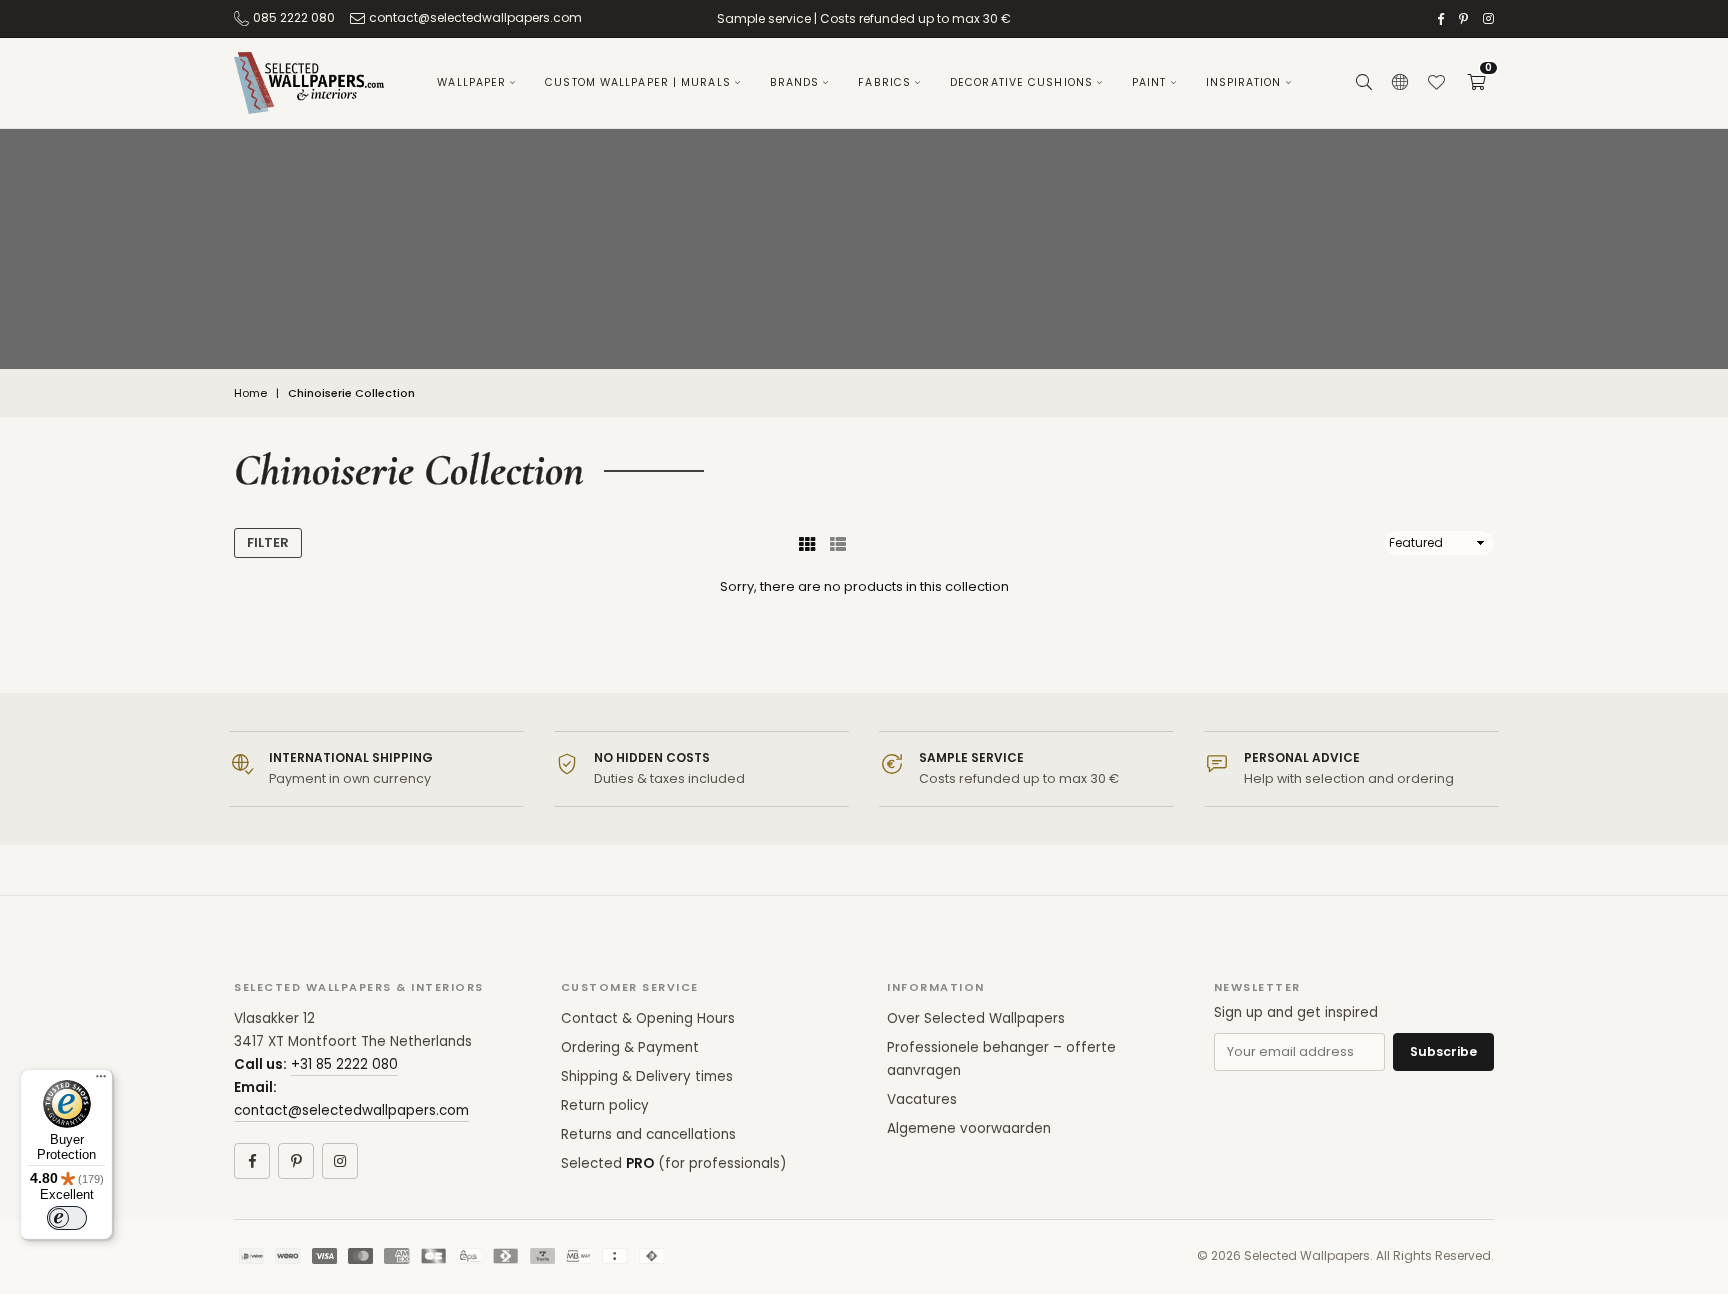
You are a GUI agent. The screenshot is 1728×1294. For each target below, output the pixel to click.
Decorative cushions (1021, 82)
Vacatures (922, 1099)
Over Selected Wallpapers (976, 1018)
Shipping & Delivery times (647, 1076)
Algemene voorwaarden (969, 1128)
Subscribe (1443, 1051)
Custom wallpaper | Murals (638, 82)
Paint (1149, 82)
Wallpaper (471, 82)
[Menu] (101, 1081)
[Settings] (1400, 83)
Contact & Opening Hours (648, 1018)
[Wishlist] (1436, 83)
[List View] (838, 543)
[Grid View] (807, 543)
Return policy (605, 1105)
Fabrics (884, 82)
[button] (1476, 83)
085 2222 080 (294, 17)
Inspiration (1244, 82)
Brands (795, 82)
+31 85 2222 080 (344, 1064)
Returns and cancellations (648, 1134)
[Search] (1364, 83)
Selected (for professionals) (673, 1163)
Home (250, 393)
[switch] (67, 1218)
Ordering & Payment (630, 1047)
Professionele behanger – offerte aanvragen (1001, 1059)
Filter (268, 542)
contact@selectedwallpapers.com (475, 17)
